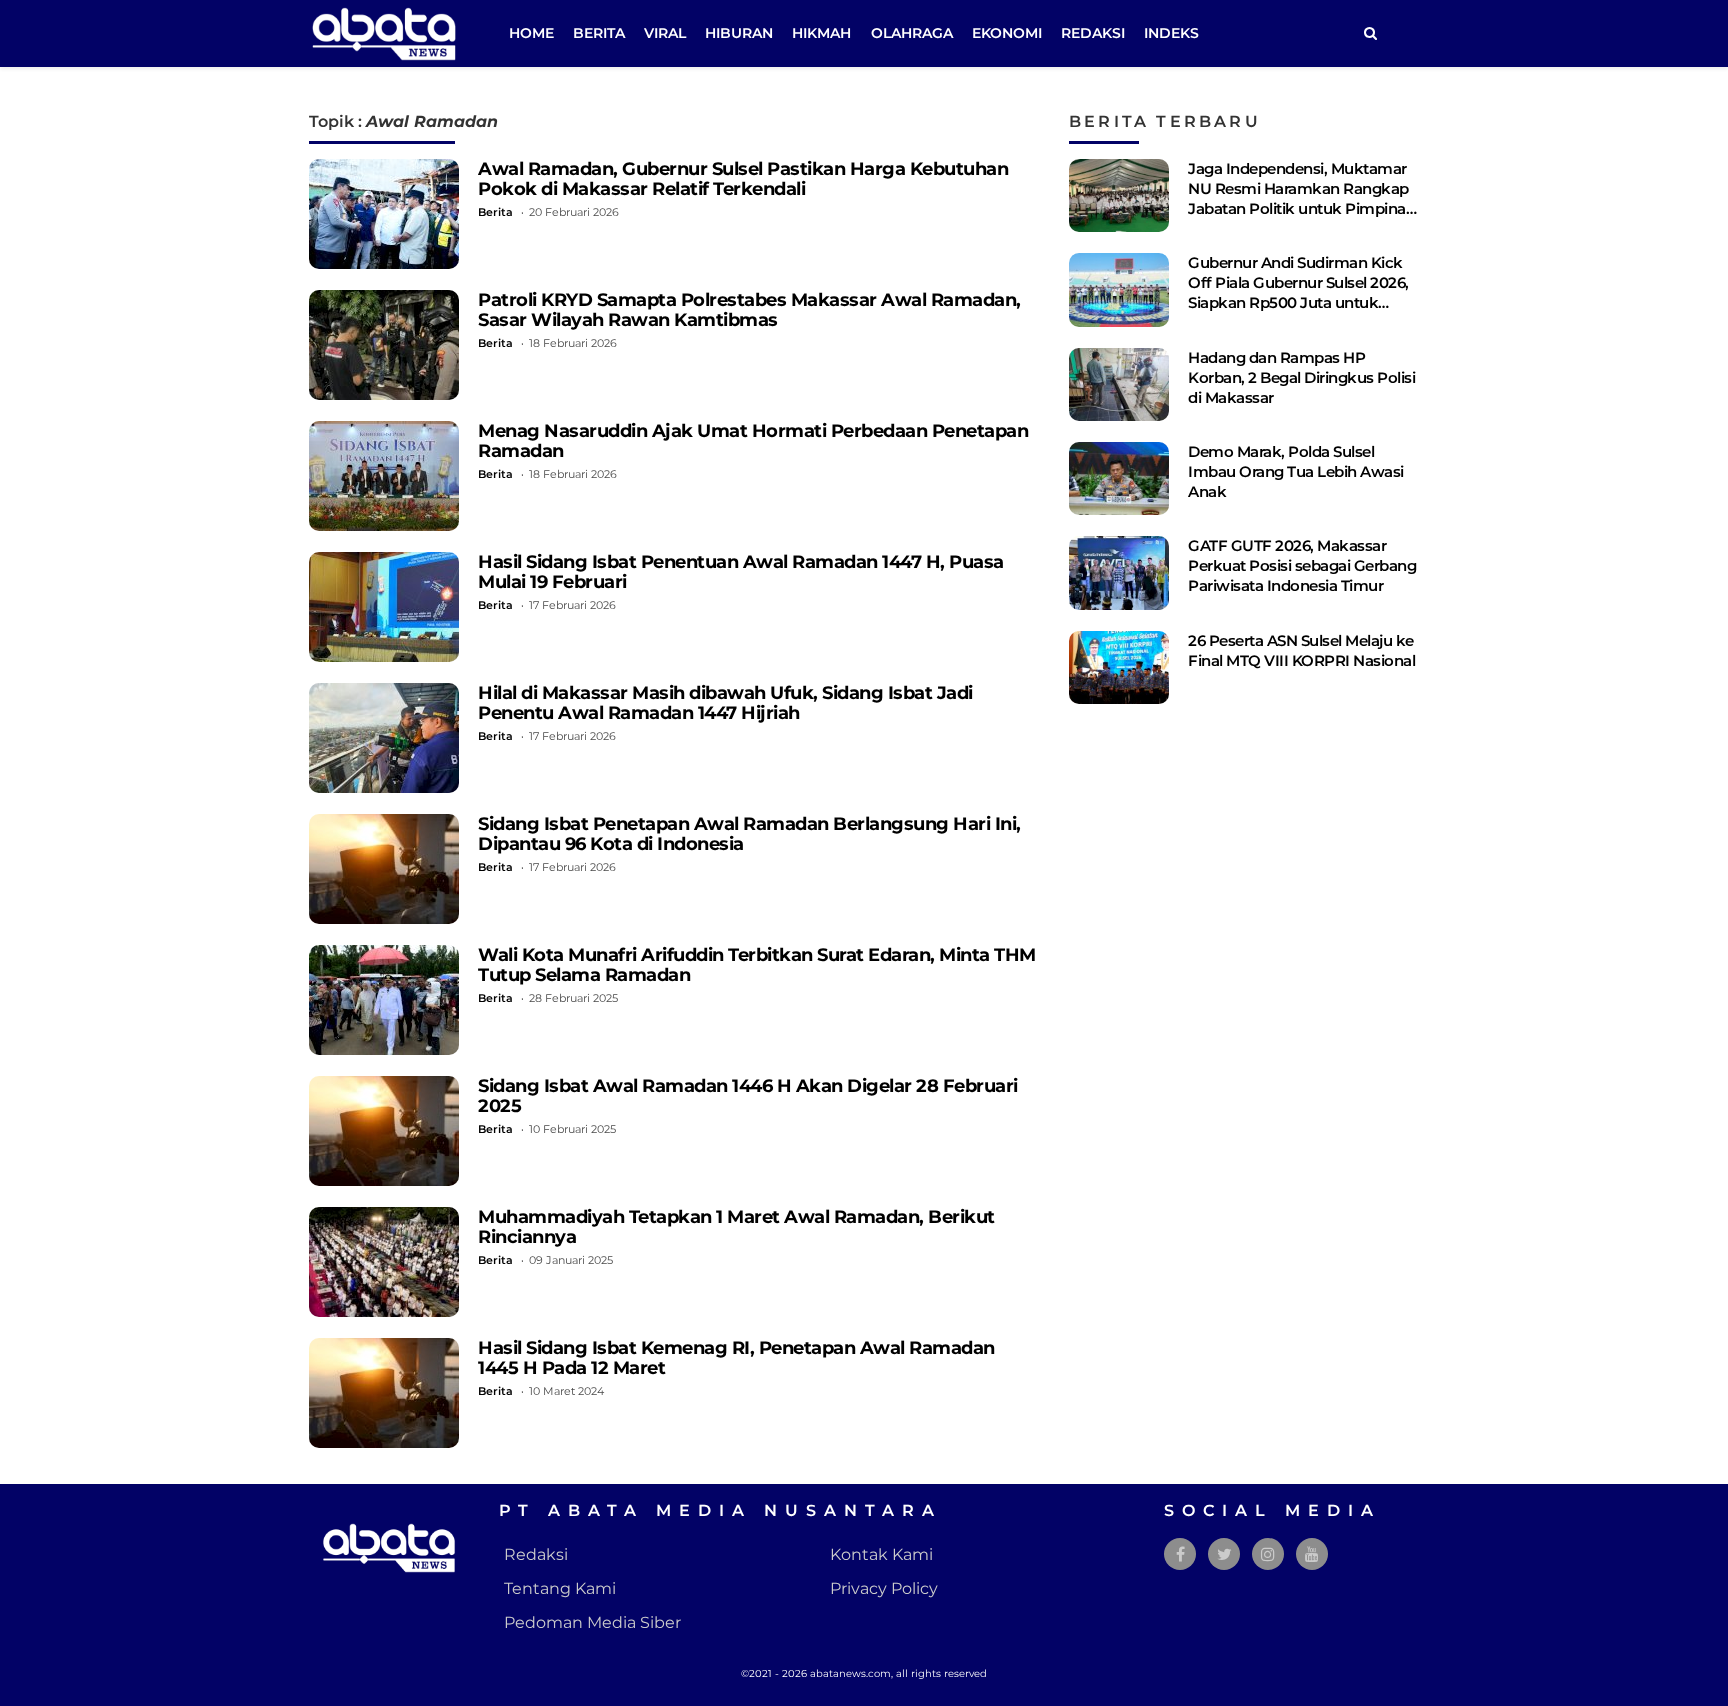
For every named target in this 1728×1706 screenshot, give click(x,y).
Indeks (1171, 33)
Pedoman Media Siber (592, 1622)
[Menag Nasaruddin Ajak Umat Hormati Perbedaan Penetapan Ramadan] (384, 476)
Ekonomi (1007, 33)
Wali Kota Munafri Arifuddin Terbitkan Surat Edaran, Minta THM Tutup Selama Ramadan (757, 964)
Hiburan (739, 33)
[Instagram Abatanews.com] (1268, 1554)
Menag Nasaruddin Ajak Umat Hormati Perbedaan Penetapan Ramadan (753, 440)
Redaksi (1093, 33)
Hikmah (821, 33)
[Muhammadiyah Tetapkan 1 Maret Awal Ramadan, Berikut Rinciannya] (384, 1262)
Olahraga (912, 33)
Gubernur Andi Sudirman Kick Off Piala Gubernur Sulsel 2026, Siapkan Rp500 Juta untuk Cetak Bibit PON (1298, 292)
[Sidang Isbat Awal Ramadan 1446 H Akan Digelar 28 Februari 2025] (384, 1131)
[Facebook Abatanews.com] (1180, 1554)
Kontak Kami (881, 1554)
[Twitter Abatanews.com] (1224, 1554)
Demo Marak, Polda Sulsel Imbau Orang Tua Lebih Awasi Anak (1296, 471)
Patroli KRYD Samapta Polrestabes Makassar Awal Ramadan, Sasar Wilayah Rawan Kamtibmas (749, 309)
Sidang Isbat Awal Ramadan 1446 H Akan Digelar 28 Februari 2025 (748, 1095)
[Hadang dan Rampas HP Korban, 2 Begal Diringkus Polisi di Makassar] (1119, 384)
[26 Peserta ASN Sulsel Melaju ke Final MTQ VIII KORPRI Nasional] (1119, 667)
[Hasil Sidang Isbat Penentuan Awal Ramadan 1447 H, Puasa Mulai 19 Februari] (384, 607)
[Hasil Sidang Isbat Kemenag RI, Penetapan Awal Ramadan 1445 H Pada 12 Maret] (384, 1393)
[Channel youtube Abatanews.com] (1312, 1554)
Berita (599, 33)
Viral (665, 33)
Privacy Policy (884, 1588)
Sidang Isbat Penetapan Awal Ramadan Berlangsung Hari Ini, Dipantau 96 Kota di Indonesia (749, 833)
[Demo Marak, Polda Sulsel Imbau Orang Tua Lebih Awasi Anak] (1119, 478)
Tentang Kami (560, 1588)
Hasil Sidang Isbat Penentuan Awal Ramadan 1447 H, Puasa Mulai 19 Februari (741, 571)
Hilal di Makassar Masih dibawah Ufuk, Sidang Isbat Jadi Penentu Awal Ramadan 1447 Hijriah (725, 702)
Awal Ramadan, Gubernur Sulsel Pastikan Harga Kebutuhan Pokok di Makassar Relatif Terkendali (743, 178)
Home (531, 33)
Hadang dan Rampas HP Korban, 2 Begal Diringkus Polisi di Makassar (1301, 377)
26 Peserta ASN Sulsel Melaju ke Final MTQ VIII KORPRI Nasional (1301, 650)
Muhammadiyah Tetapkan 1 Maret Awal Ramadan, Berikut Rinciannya (736, 1226)
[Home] (1370, 33)
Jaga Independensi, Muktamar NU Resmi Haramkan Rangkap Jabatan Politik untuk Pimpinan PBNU (1301, 198)
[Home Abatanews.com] (384, 32)
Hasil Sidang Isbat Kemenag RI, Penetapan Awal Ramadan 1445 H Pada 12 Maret (736, 1357)
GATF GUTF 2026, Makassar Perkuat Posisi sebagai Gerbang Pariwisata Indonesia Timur (1302, 565)
